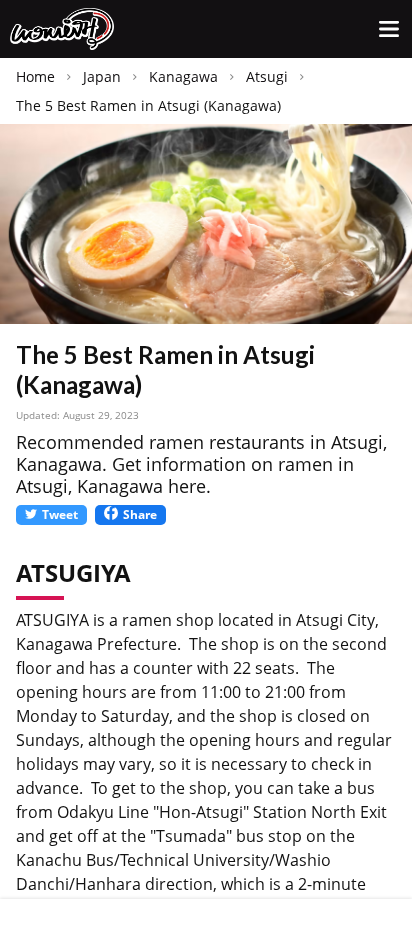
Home (35, 76)
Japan (102, 76)
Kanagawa (183, 76)
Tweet (60, 514)
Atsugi (267, 76)
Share (140, 514)
